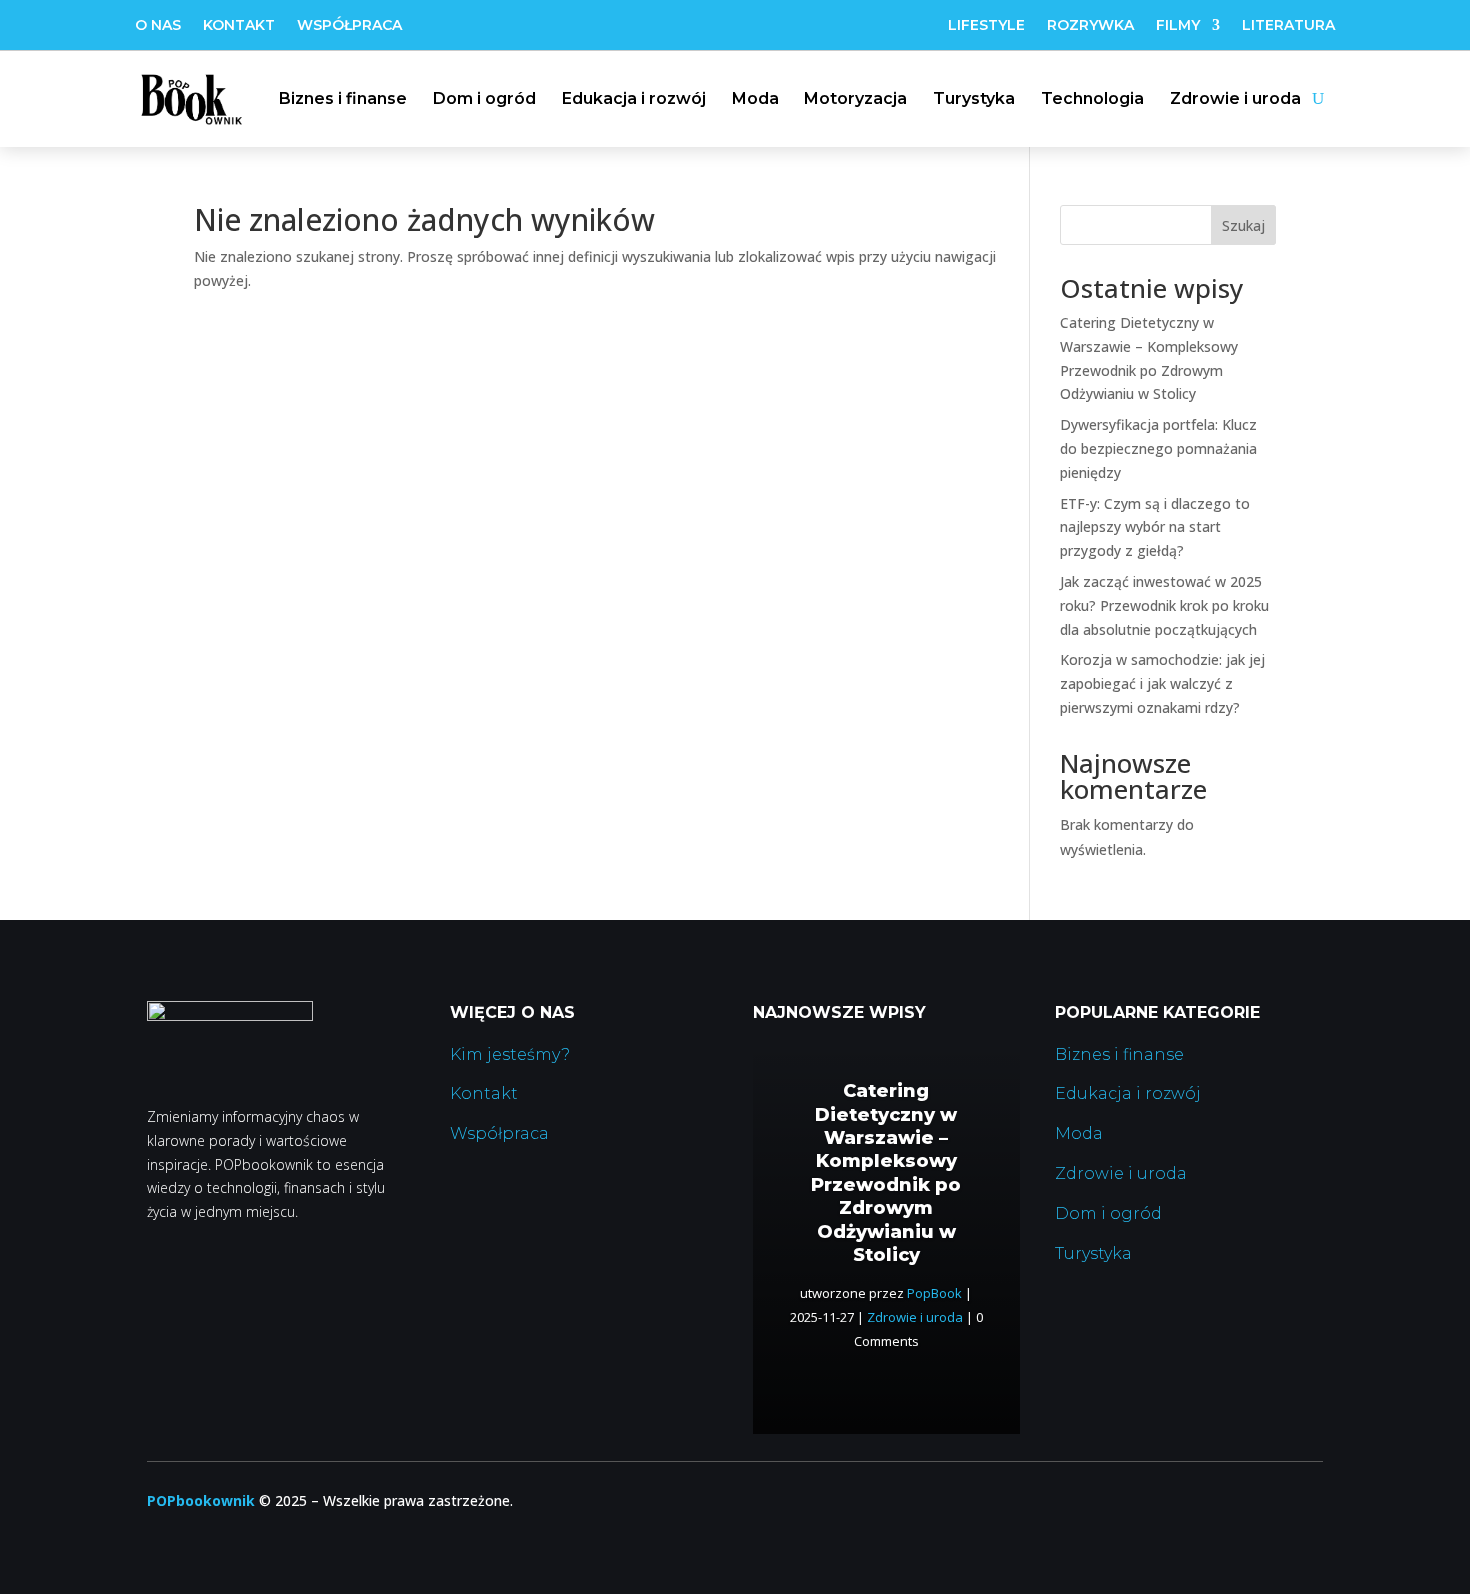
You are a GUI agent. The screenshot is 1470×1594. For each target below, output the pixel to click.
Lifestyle (986, 26)
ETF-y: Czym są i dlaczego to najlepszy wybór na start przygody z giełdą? (1155, 527)
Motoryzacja (855, 98)
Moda (755, 98)
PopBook (934, 1293)
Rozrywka (1090, 26)
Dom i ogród (484, 98)
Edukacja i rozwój (634, 98)
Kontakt (239, 26)
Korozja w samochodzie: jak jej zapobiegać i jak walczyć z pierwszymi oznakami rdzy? (1162, 683)
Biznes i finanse (343, 98)
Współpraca (349, 26)
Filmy (1178, 26)
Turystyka (974, 98)
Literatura (1288, 26)
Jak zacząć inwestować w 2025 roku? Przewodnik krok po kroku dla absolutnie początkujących (1164, 605)
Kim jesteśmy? (510, 1054)
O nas (158, 26)
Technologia (1092, 98)
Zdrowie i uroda (1235, 98)
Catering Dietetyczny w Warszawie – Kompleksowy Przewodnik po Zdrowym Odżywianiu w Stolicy (886, 1173)
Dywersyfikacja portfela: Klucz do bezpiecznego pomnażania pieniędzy (1158, 448)
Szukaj (1243, 225)
